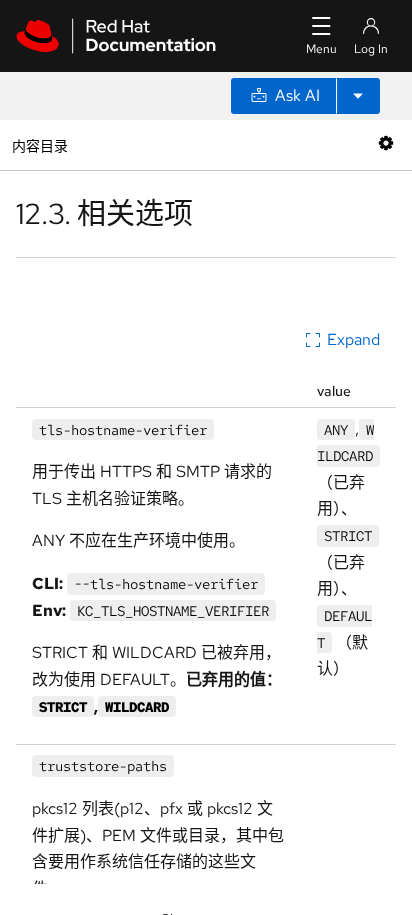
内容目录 (39, 144)
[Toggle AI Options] (358, 96)
